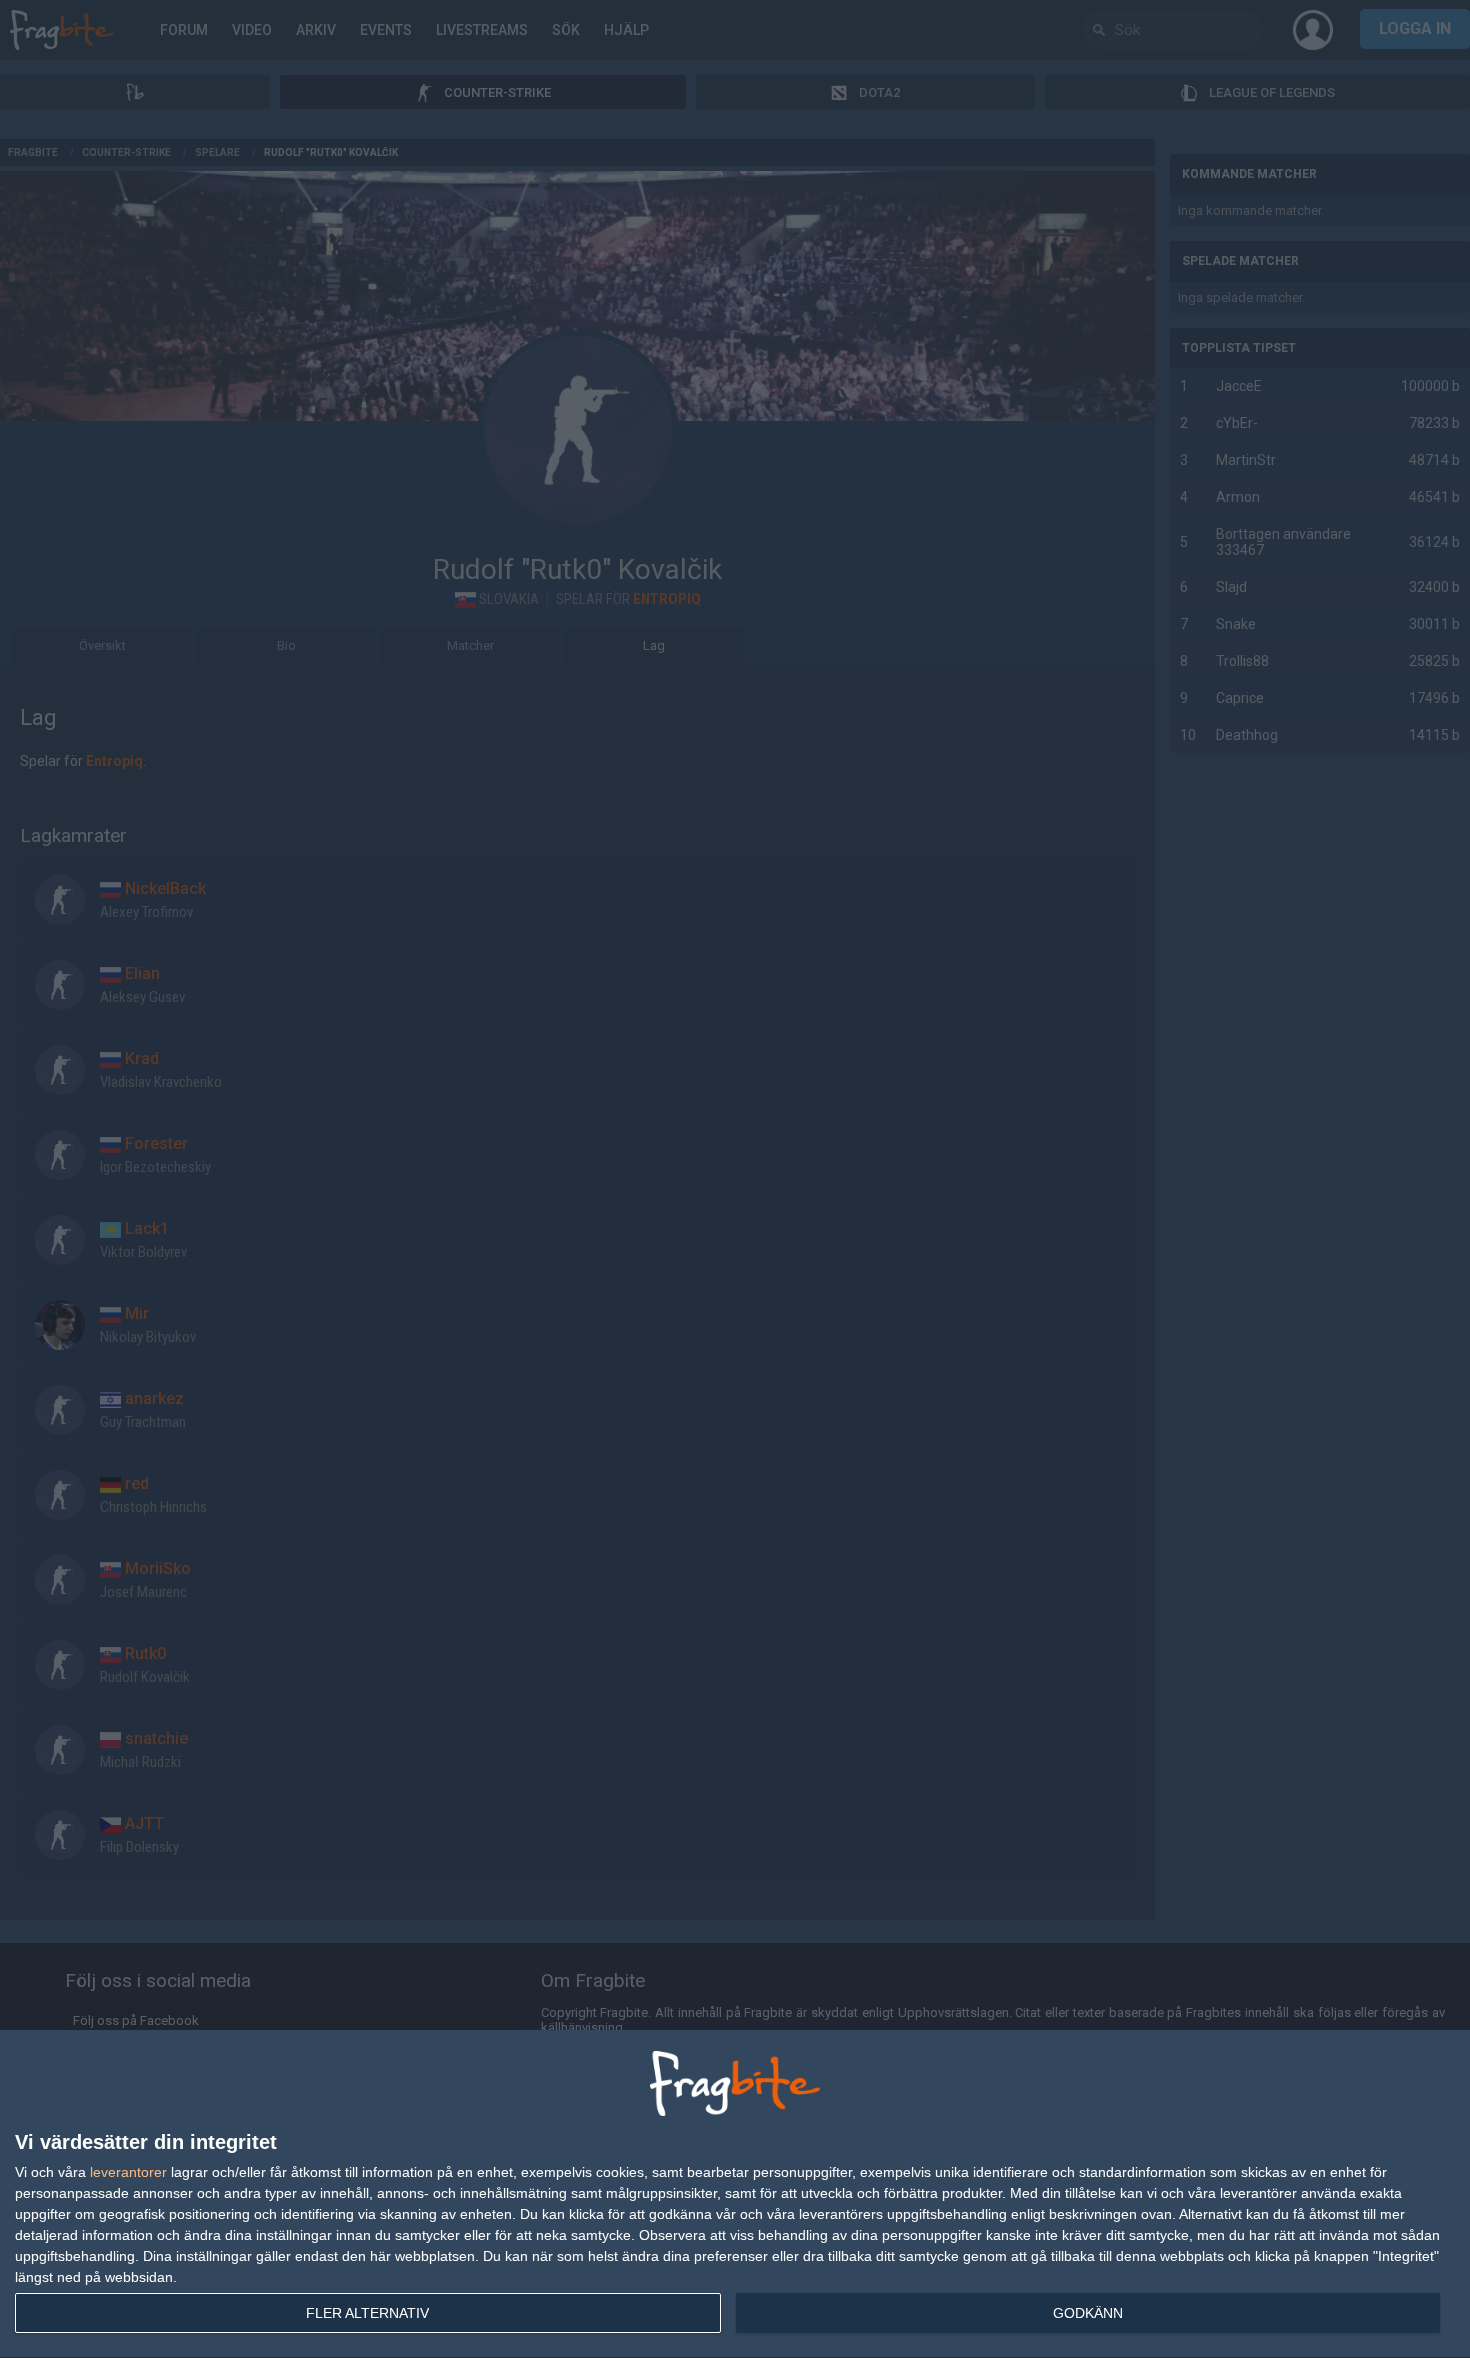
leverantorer (128, 2172)
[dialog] (735, 2194)
